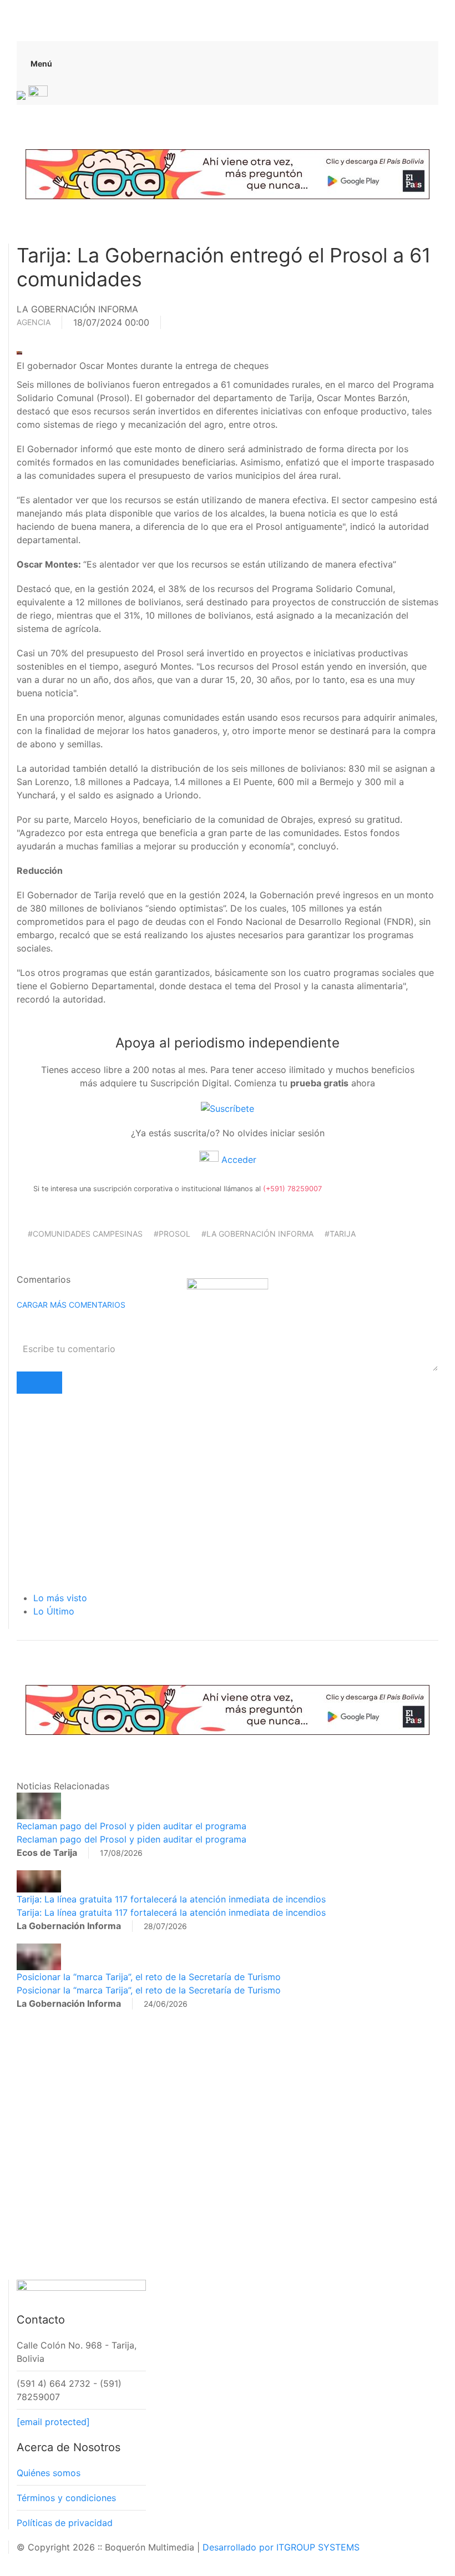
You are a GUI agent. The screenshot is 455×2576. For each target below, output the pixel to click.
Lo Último (54, 1611)
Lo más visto (60, 1598)
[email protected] (53, 2422)
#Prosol (172, 1234)
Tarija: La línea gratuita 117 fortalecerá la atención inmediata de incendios (171, 1899)
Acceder (237, 1160)
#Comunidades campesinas (85, 1234)
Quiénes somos (49, 2473)
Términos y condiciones (66, 2498)
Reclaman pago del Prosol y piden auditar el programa (132, 1826)
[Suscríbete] (228, 1107)
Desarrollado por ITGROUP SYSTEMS (281, 2547)
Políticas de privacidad (65, 2523)
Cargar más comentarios (71, 1305)
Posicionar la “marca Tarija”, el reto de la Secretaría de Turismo (149, 1977)
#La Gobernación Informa (257, 1234)
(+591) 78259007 (292, 1189)
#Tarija (340, 1234)
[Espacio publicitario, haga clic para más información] (228, 173)
